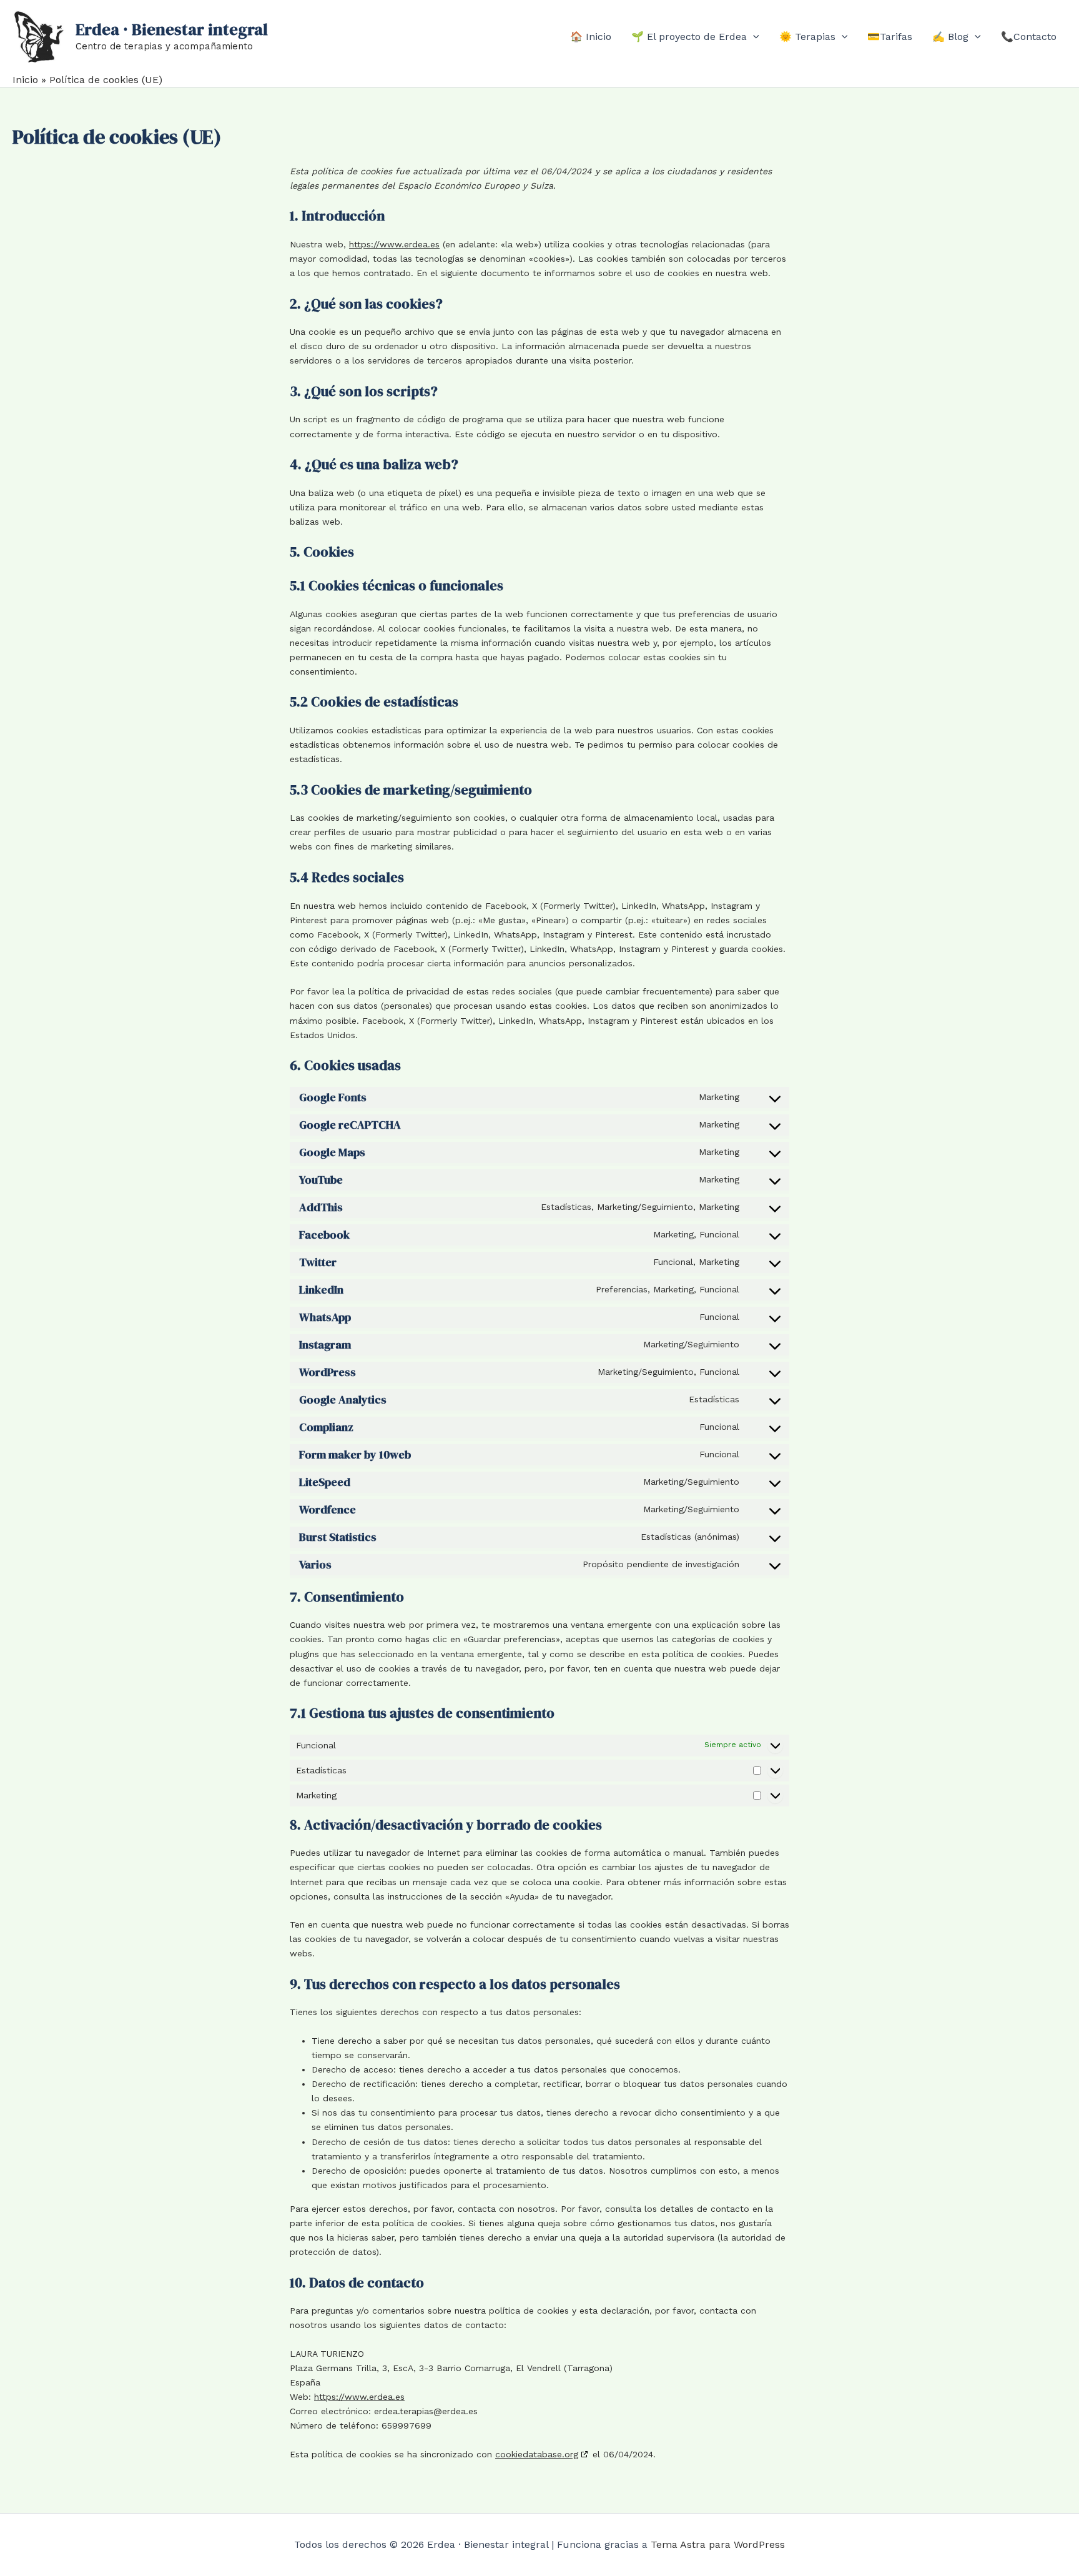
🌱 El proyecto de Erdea (689, 37)
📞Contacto (1029, 37)
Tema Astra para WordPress (718, 2544)
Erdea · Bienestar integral (172, 29)
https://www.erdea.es (394, 244)
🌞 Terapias (807, 37)
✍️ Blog (950, 37)
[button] (753, 37)
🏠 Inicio (591, 37)
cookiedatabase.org (537, 2454)
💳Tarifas (890, 37)
